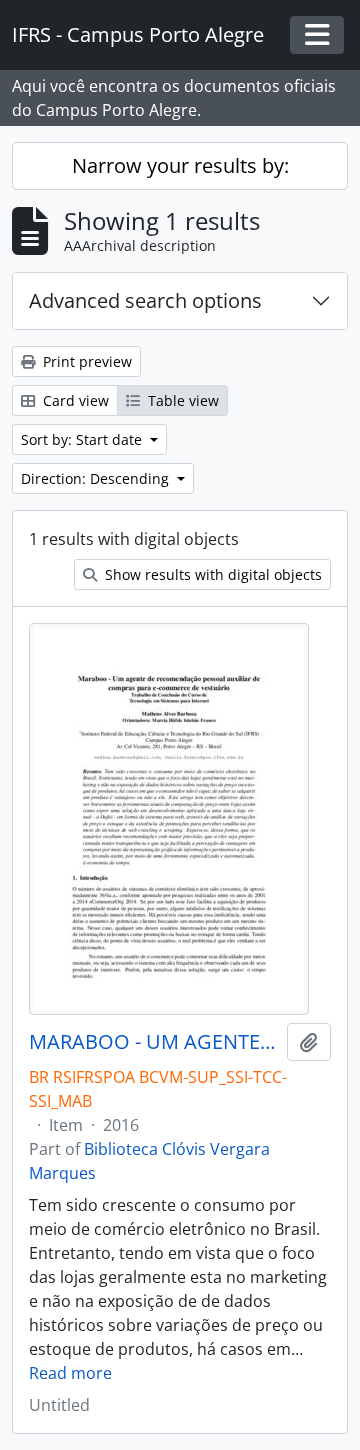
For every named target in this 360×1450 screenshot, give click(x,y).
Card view (74, 400)
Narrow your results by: (180, 165)
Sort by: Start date (83, 439)
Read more (70, 1373)
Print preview (85, 361)
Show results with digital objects (211, 574)
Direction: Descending (97, 478)
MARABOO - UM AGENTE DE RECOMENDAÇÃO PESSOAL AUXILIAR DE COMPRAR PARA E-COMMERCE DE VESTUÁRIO (154, 1042)
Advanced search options (145, 300)
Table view (181, 400)
